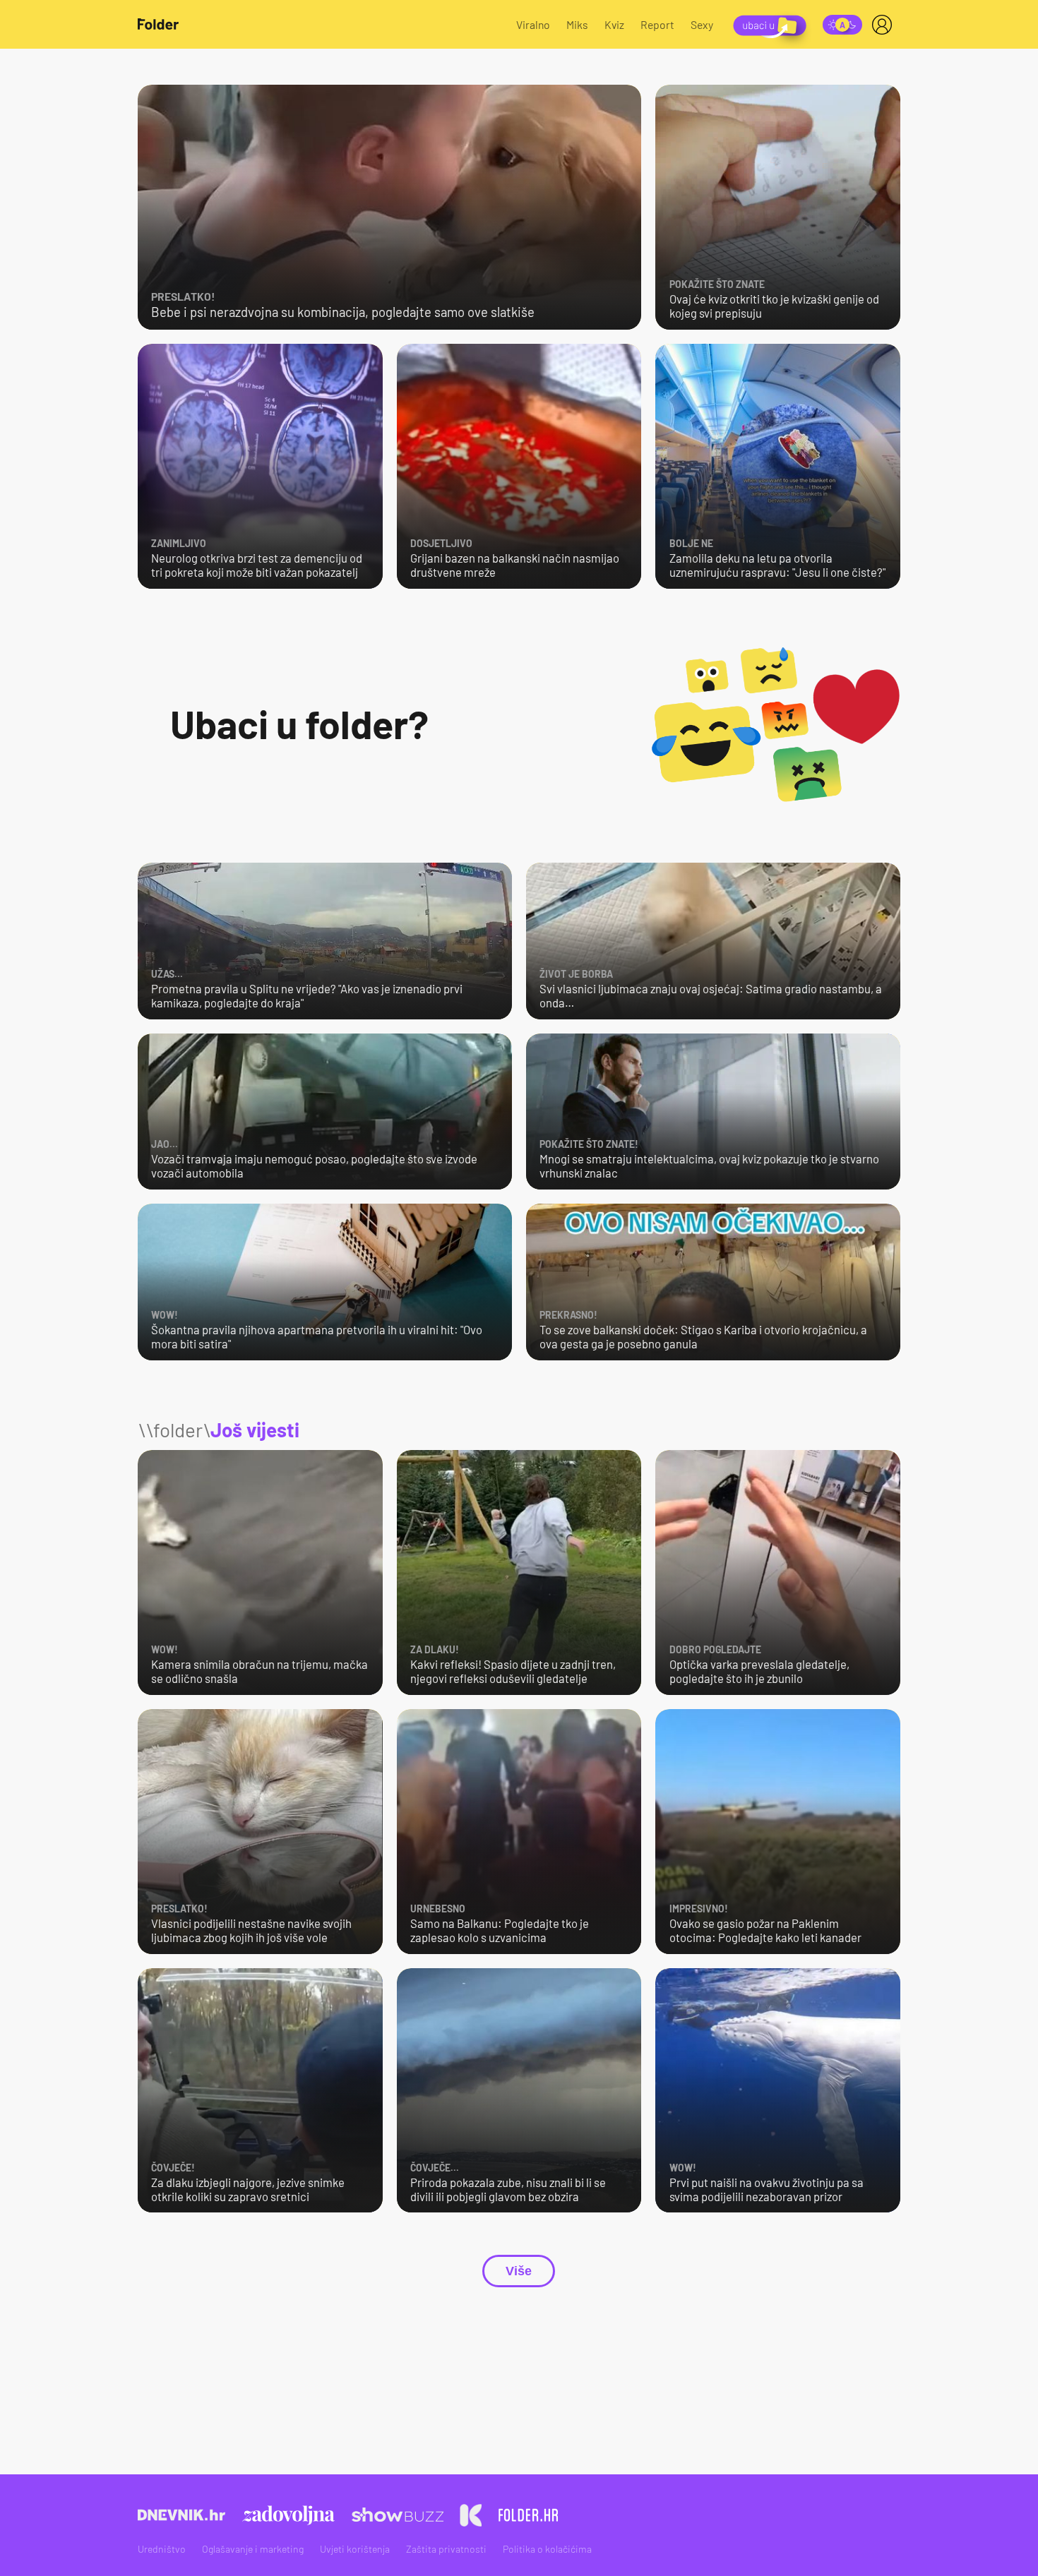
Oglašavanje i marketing (253, 2549)
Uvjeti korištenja (355, 2549)
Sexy (702, 24)
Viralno (533, 24)
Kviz (614, 24)
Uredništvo (162, 2549)
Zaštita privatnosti (446, 2549)
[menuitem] (885, 25)
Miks (577, 24)
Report (657, 24)
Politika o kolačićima (547, 2549)
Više (519, 2271)
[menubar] (885, 25)
